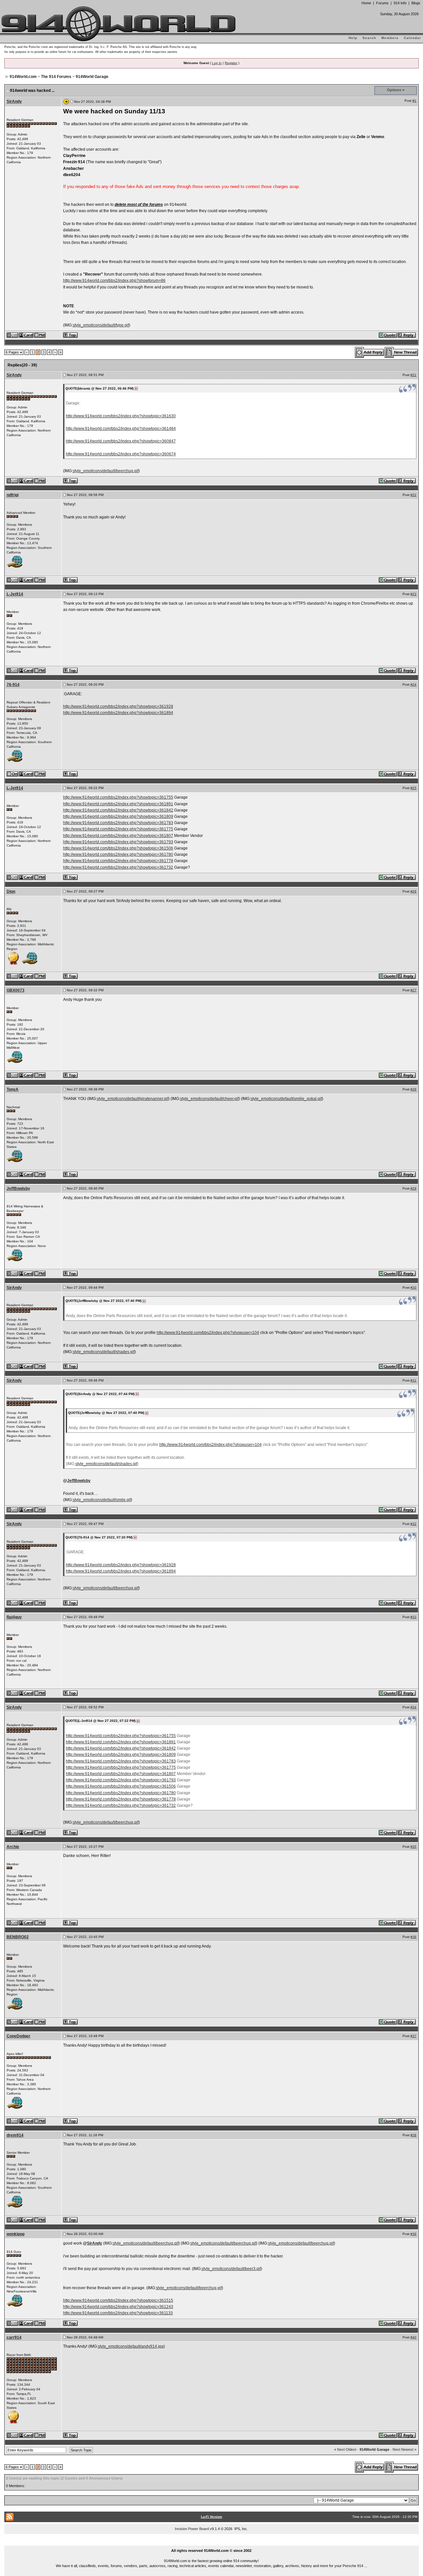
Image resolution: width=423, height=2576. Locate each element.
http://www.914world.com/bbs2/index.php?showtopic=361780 (118, 854)
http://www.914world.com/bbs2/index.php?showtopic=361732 (118, 867)
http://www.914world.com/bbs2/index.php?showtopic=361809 (118, 816)
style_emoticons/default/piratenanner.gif (133, 1099)
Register (231, 63)
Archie (13, 1847)
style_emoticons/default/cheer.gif (209, 1099)
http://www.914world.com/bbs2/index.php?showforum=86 (114, 281)
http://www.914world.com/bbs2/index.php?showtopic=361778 (118, 861)
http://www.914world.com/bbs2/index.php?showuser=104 (208, 1333)
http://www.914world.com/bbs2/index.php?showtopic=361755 (118, 797)
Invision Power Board (192, 2529)
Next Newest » (404, 2449)
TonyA (13, 1089)
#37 (413, 2036)
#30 (413, 1288)
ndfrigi (13, 495)
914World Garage (92, 77)
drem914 (15, 2135)
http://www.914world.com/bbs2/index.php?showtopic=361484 (121, 429)
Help (353, 38)
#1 (414, 101)
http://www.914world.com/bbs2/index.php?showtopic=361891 (118, 804)
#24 (413, 684)
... (212, 2543)
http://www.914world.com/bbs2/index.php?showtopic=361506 (118, 848)
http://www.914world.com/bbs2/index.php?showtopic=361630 (121, 416)
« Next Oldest (345, 2449)
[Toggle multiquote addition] (388, 335)
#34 (413, 1707)
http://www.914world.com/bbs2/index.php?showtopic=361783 (118, 823)
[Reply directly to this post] (407, 335)
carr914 (14, 2337)
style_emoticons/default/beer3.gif (231, 2269)
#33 (413, 1617)
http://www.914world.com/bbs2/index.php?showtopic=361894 (118, 713)
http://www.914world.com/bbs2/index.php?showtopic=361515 (118, 2300)
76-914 (13, 685)
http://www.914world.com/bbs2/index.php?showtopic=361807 (118, 836)
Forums (382, 3)
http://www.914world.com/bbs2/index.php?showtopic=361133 (118, 2313)
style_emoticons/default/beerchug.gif (106, 471)
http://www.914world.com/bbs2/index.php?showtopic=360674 (121, 454)
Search (369, 38)
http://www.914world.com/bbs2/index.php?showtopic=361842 (118, 810)
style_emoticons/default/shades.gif (104, 1352)
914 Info (400, 3)
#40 (413, 2337)
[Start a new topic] (402, 352)
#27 (413, 990)
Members (390, 38)
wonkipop (16, 2234)
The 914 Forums (56, 77)
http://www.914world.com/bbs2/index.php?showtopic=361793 (118, 842)
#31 (413, 1380)
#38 (413, 2135)
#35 (413, 1847)
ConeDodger (19, 2036)
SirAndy (14, 101)
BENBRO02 (18, 1937)
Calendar (412, 38)
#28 (413, 1089)
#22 (413, 495)
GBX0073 (16, 990)
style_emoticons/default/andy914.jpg (131, 2346)
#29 (413, 1188)
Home (366, 3)
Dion (11, 891)
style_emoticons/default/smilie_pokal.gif (286, 1099)
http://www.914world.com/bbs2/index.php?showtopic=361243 (118, 2307)
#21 (413, 375)
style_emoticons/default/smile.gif (102, 1500)
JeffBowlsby (18, 1189)
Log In (217, 63)
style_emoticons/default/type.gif (101, 325)
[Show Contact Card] (26, 335)
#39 (413, 2234)
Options (394, 90)
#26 (413, 891)
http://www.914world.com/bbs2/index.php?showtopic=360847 (121, 441)
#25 (413, 788)
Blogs (416, 3)
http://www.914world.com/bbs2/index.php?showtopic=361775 (118, 829)
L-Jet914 (15, 594)
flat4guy (14, 1617)
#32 (413, 1524)
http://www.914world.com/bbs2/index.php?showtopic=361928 (118, 706)
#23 (413, 594)
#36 (413, 1937)
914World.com (23, 77)
